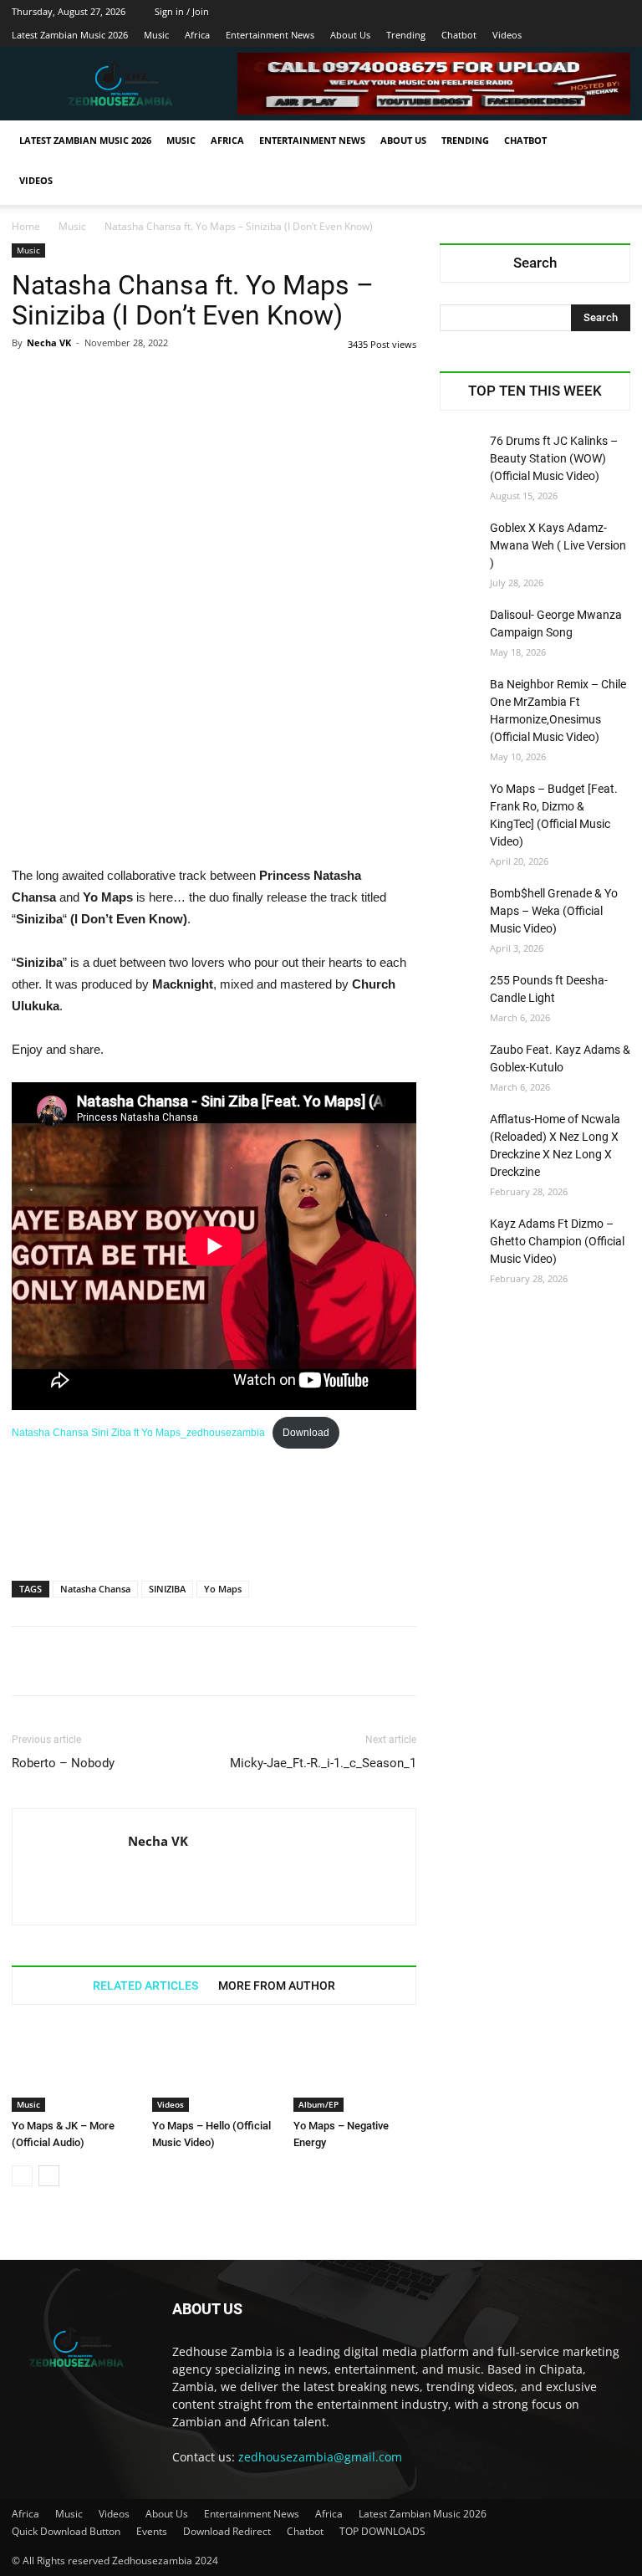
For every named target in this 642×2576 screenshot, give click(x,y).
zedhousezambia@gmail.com (320, 2457)
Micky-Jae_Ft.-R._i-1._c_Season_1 (323, 1763)
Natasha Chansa (95, 1589)
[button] (610, 141)
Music (156, 35)
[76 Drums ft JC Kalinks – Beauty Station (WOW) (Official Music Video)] (461, 453)
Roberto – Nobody (63, 1763)
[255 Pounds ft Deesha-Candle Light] (461, 993)
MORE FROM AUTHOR (277, 1986)
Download (306, 1433)
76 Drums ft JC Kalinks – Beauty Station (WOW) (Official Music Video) (554, 458)
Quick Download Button (66, 2531)
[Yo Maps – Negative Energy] (355, 2069)
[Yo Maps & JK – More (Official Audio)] (73, 2069)
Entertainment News (270, 35)
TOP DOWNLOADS (382, 2531)
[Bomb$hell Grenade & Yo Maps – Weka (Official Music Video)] (461, 906)
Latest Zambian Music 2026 (70, 35)
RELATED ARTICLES (145, 1986)
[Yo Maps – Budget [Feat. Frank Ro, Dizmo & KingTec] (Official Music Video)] (461, 801)
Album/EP (318, 2104)
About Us (350, 35)
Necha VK (49, 342)
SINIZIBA (167, 1589)
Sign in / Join (182, 11)
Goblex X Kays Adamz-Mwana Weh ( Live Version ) (558, 545)
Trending (406, 35)
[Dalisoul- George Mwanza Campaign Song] (461, 627)
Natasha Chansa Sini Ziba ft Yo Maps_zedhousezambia (138, 1433)
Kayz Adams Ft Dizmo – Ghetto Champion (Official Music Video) (557, 1241)
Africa (197, 35)
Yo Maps (223, 1589)
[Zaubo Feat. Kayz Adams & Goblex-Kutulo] (461, 1062)
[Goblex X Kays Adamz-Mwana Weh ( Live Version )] (461, 540)
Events (152, 2531)
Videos (507, 35)
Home (26, 226)
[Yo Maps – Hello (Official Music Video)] (214, 2069)
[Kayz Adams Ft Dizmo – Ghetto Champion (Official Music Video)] (461, 1236)
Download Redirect (227, 2531)
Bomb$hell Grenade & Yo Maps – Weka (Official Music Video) (554, 911)
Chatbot (459, 35)
